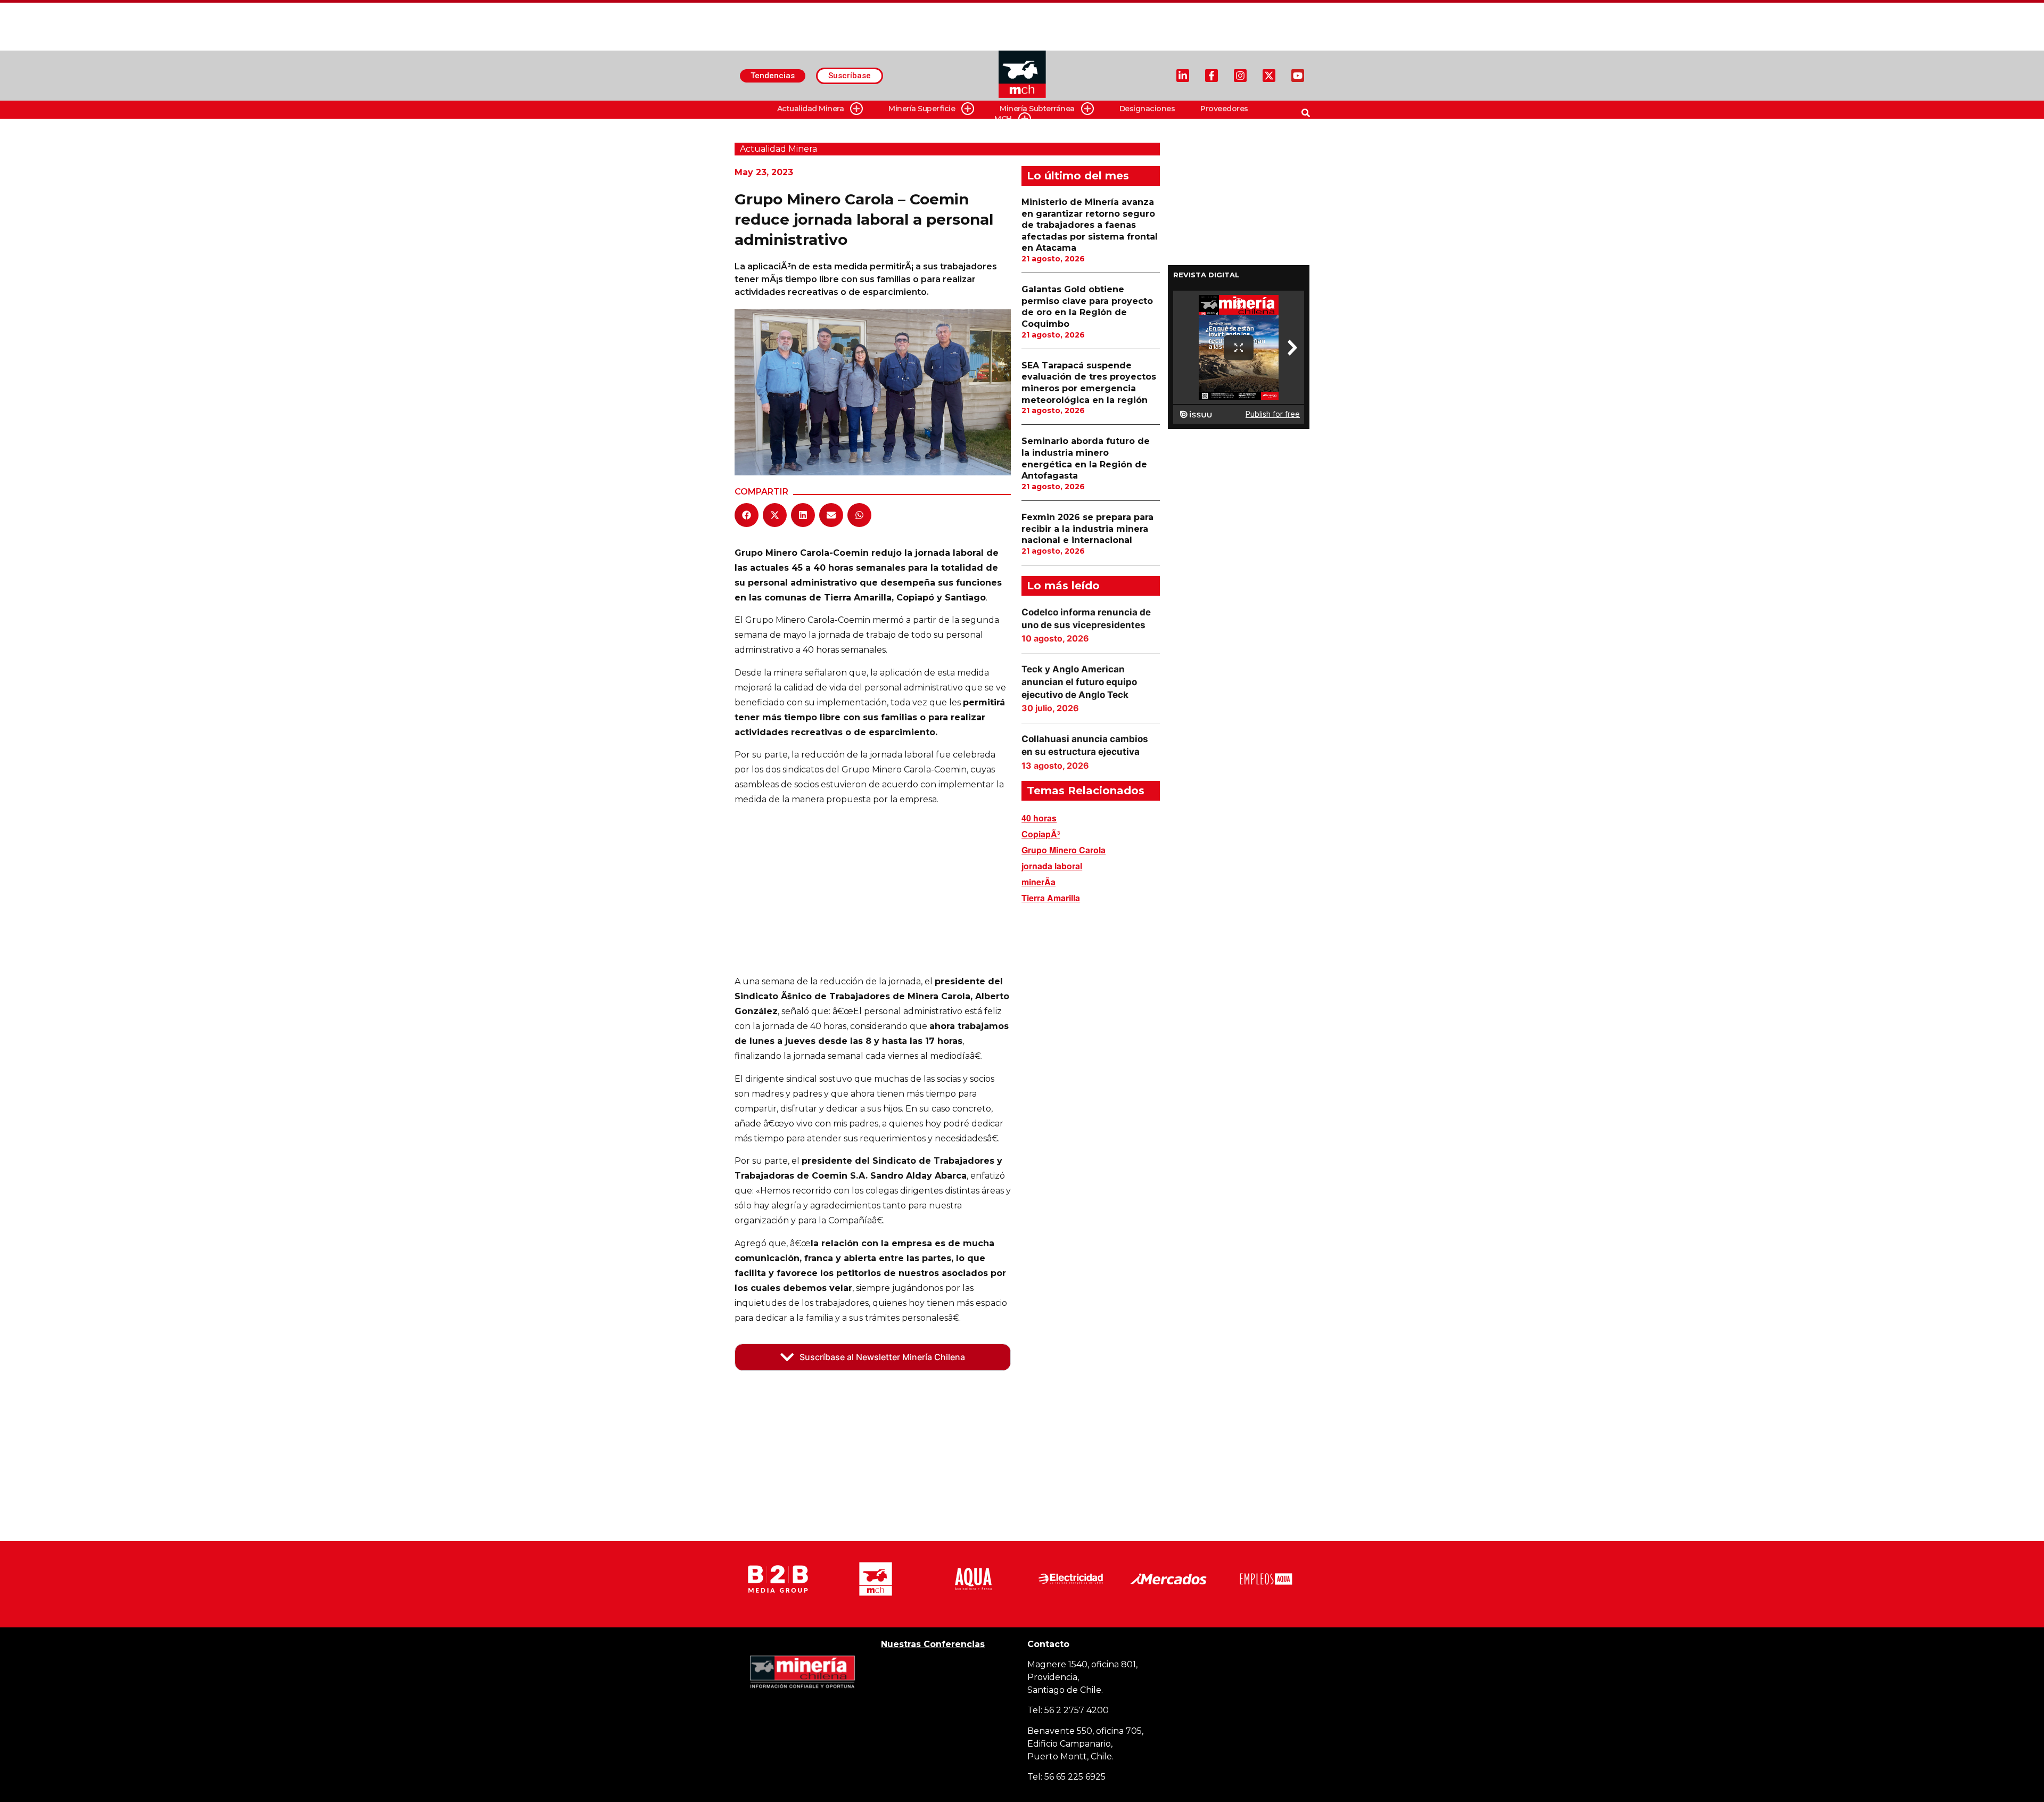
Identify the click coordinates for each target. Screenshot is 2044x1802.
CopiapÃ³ (1041, 834)
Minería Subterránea (1037, 109)
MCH (1003, 119)
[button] (747, 515)
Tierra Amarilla (1051, 898)
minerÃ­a (1039, 882)
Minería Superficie (922, 109)
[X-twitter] (1269, 76)
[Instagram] (1240, 76)
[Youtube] (1298, 76)
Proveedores (1224, 109)
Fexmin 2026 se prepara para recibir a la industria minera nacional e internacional (1087, 529)
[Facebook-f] (1211, 76)
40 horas (1039, 818)
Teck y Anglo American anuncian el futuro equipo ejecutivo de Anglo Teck (1079, 682)
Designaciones (1147, 109)
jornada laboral (1052, 866)
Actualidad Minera (811, 109)
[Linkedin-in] (1183, 76)
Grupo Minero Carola (1064, 850)
